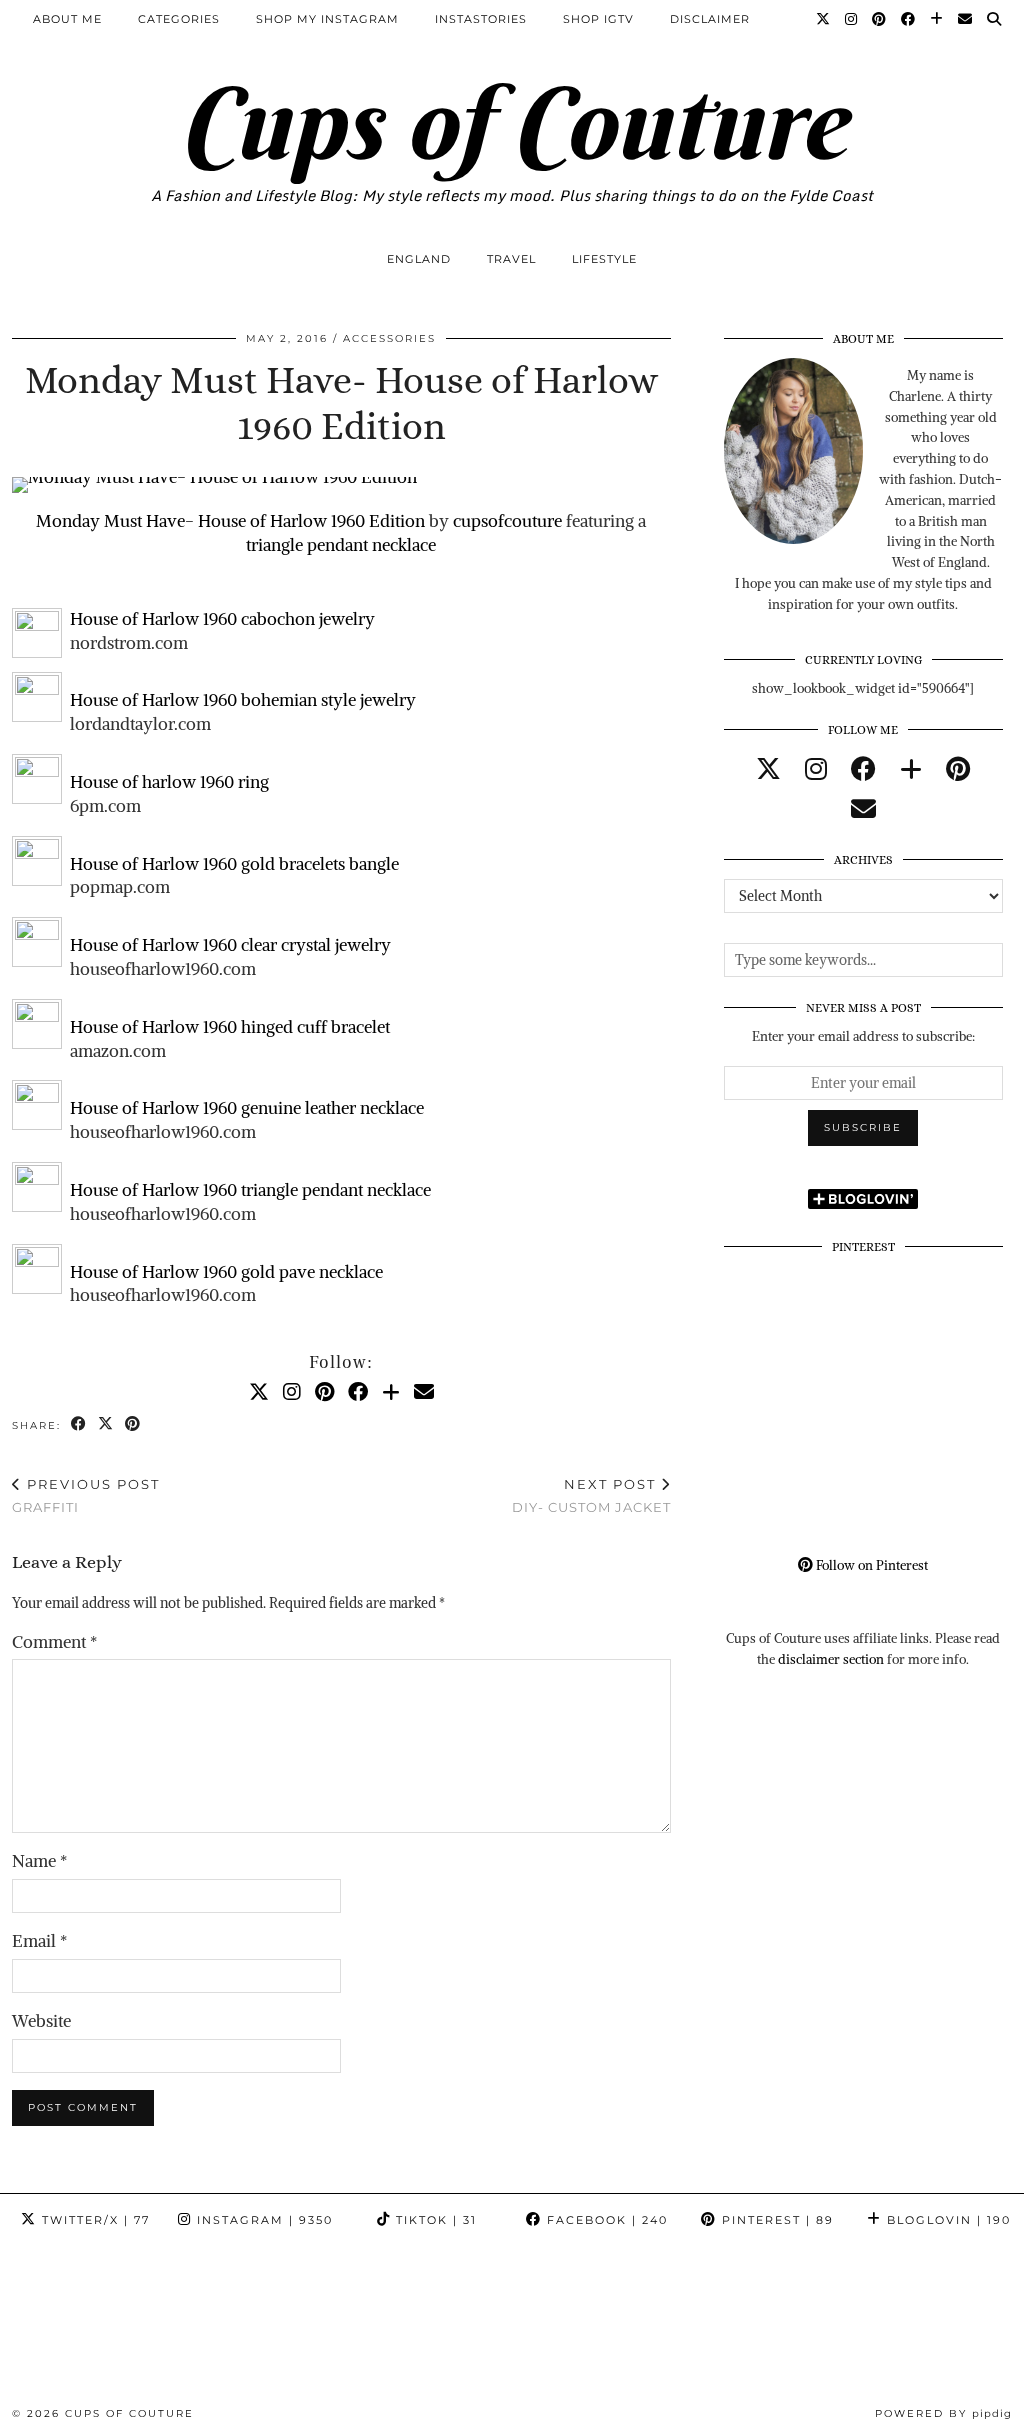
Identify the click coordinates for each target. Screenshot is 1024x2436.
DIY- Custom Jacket (591, 1495)
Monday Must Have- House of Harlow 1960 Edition (230, 521)
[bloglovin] (911, 769)
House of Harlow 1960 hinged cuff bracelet (230, 1027)
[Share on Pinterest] (133, 1424)
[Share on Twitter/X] (106, 1424)
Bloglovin (946, 2220)
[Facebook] (908, 19)
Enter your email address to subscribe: (863, 1036)
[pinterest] (958, 769)
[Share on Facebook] (79, 1424)
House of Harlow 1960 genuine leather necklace (247, 1108)
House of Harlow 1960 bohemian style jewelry (243, 700)
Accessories (389, 338)
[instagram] (816, 769)
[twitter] (768, 769)
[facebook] (863, 769)
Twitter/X (93, 2220)
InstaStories (481, 19)
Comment (54, 1642)
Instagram (262, 2220)
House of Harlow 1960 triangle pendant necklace (250, 1190)
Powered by (943, 2413)
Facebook (605, 2220)
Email (39, 1941)
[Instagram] (851, 19)
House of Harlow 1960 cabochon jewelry (222, 619)
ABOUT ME (67, 19)
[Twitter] (823, 19)
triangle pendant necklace (341, 545)
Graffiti (86, 1495)
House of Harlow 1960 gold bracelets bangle (234, 864)
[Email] (965, 19)
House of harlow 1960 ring (169, 782)
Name (39, 1861)
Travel (511, 259)
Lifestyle (604, 259)
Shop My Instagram (327, 19)
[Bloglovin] (937, 19)
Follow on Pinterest (870, 1565)
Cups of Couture (512, 123)
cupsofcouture (507, 521)
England (419, 259)
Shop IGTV (598, 19)
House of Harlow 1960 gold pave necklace (226, 1272)
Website (41, 2021)
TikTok (434, 2220)
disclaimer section (831, 1659)
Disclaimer (710, 19)
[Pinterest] (879, 19)
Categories (179, 19)
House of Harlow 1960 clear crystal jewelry (230, 945)
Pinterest (775, 2220)
